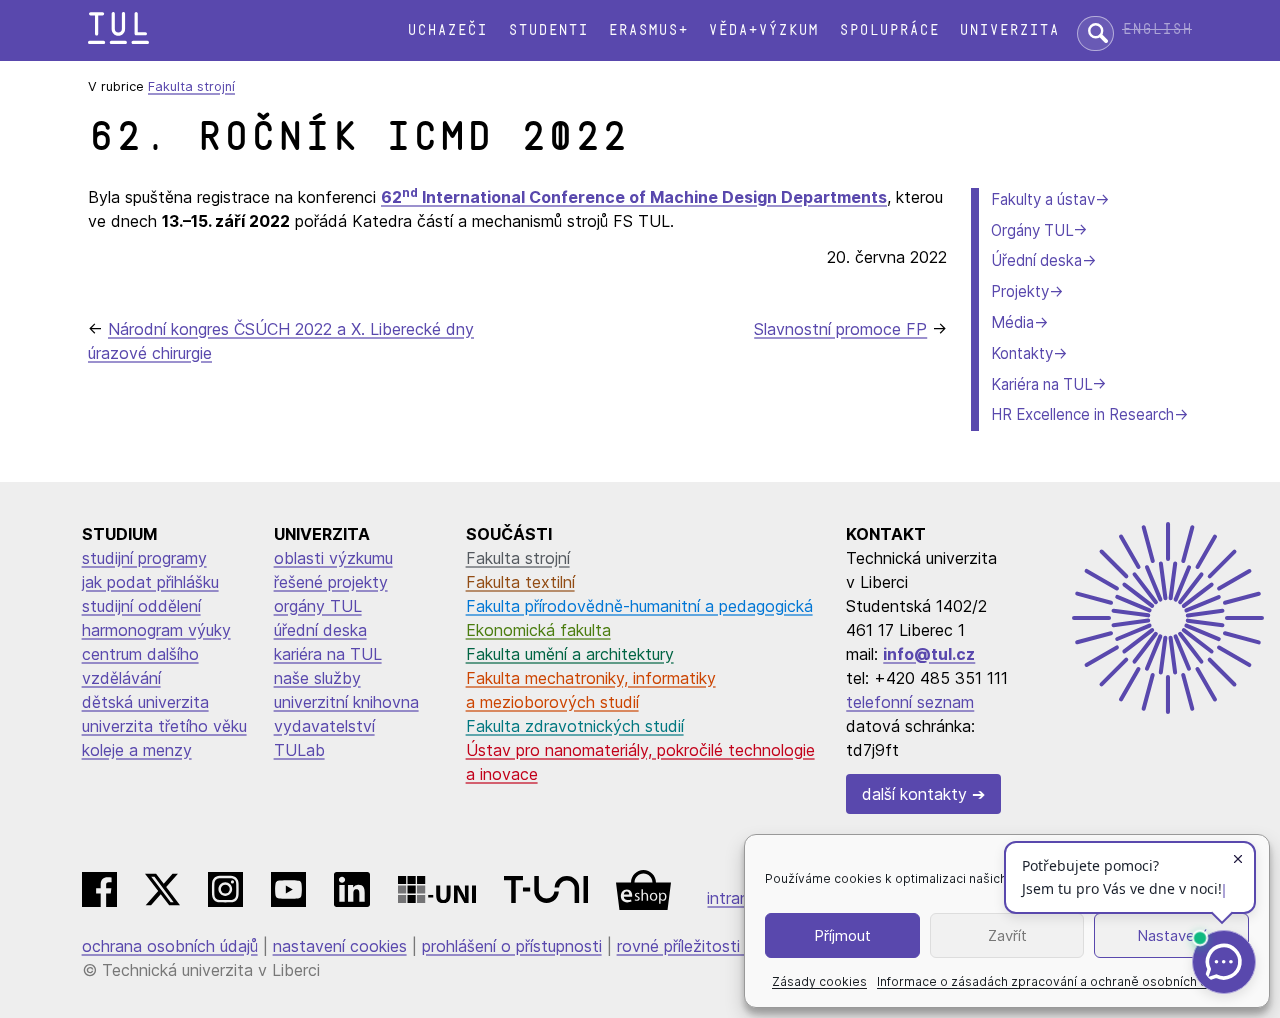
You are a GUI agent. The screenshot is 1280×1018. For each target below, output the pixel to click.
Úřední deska (1036, 260)
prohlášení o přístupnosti (512, 946)
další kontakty (914, 794)
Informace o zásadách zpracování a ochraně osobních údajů (1054, 981)
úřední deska (320, 630)
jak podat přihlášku (150, 582)
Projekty (1020, 291)
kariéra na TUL (328, 654)
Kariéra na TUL (1041, 384)
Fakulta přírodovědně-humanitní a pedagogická (639, 606)
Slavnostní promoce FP (840, 329)
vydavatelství (324, 726)
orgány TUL (318, 606)
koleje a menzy (137, 750)
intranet (736, 898)
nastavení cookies (340, 946)
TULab (299, 750)
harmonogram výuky (156, 630)
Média (1012, 322)
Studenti (548, 30)
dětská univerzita (145, 702)
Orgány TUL (1032, 230)
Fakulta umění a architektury (570, 654)
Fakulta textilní (520, 582)
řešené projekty (331, 582)
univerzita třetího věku (164, 726)
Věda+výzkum (763, 30)
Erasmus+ (648, 30)
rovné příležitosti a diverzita (720, 946)
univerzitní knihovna (346, 702)
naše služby (317, 678)
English (1157, 29)
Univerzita (1009, 30)
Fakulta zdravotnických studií (575, 726)
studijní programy (144, 558)
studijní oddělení (141, 606)
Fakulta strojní (191, 86)
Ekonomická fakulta (538, 630)
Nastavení (1171, 935)
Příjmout (842, 935)
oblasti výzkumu (333, 558)
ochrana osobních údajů (170, 946)
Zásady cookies (819, 981)
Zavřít (1007, 935)
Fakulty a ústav (1043, 199)
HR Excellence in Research (1082, 414)
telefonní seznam (910, 702)
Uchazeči (447, 30)
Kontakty (1022, 353)
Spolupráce (889, 30)
